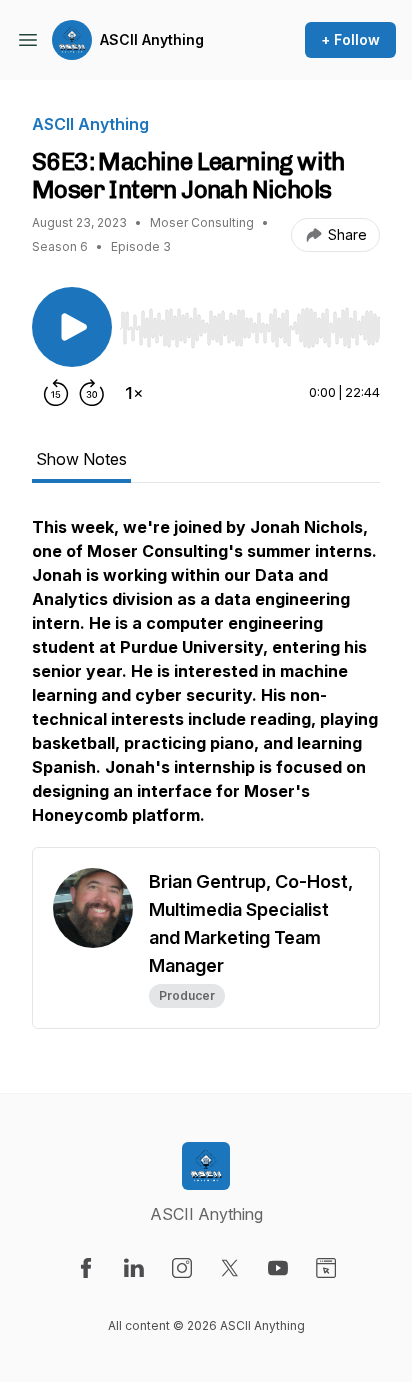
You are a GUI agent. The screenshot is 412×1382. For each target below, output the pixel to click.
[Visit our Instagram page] (182, 1268)
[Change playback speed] (134, 393)
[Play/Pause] (72, 327)
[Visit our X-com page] (230, 1268)
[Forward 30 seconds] (92, 393)
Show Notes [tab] (81, 459)
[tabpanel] (206, 681)
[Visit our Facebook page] (86, 1268)
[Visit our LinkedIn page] (134, 1268)
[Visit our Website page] (326, 1268)
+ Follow (350, 39)
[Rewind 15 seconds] (56, 393)
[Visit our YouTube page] (278, 1268)
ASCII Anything (152, 39)
